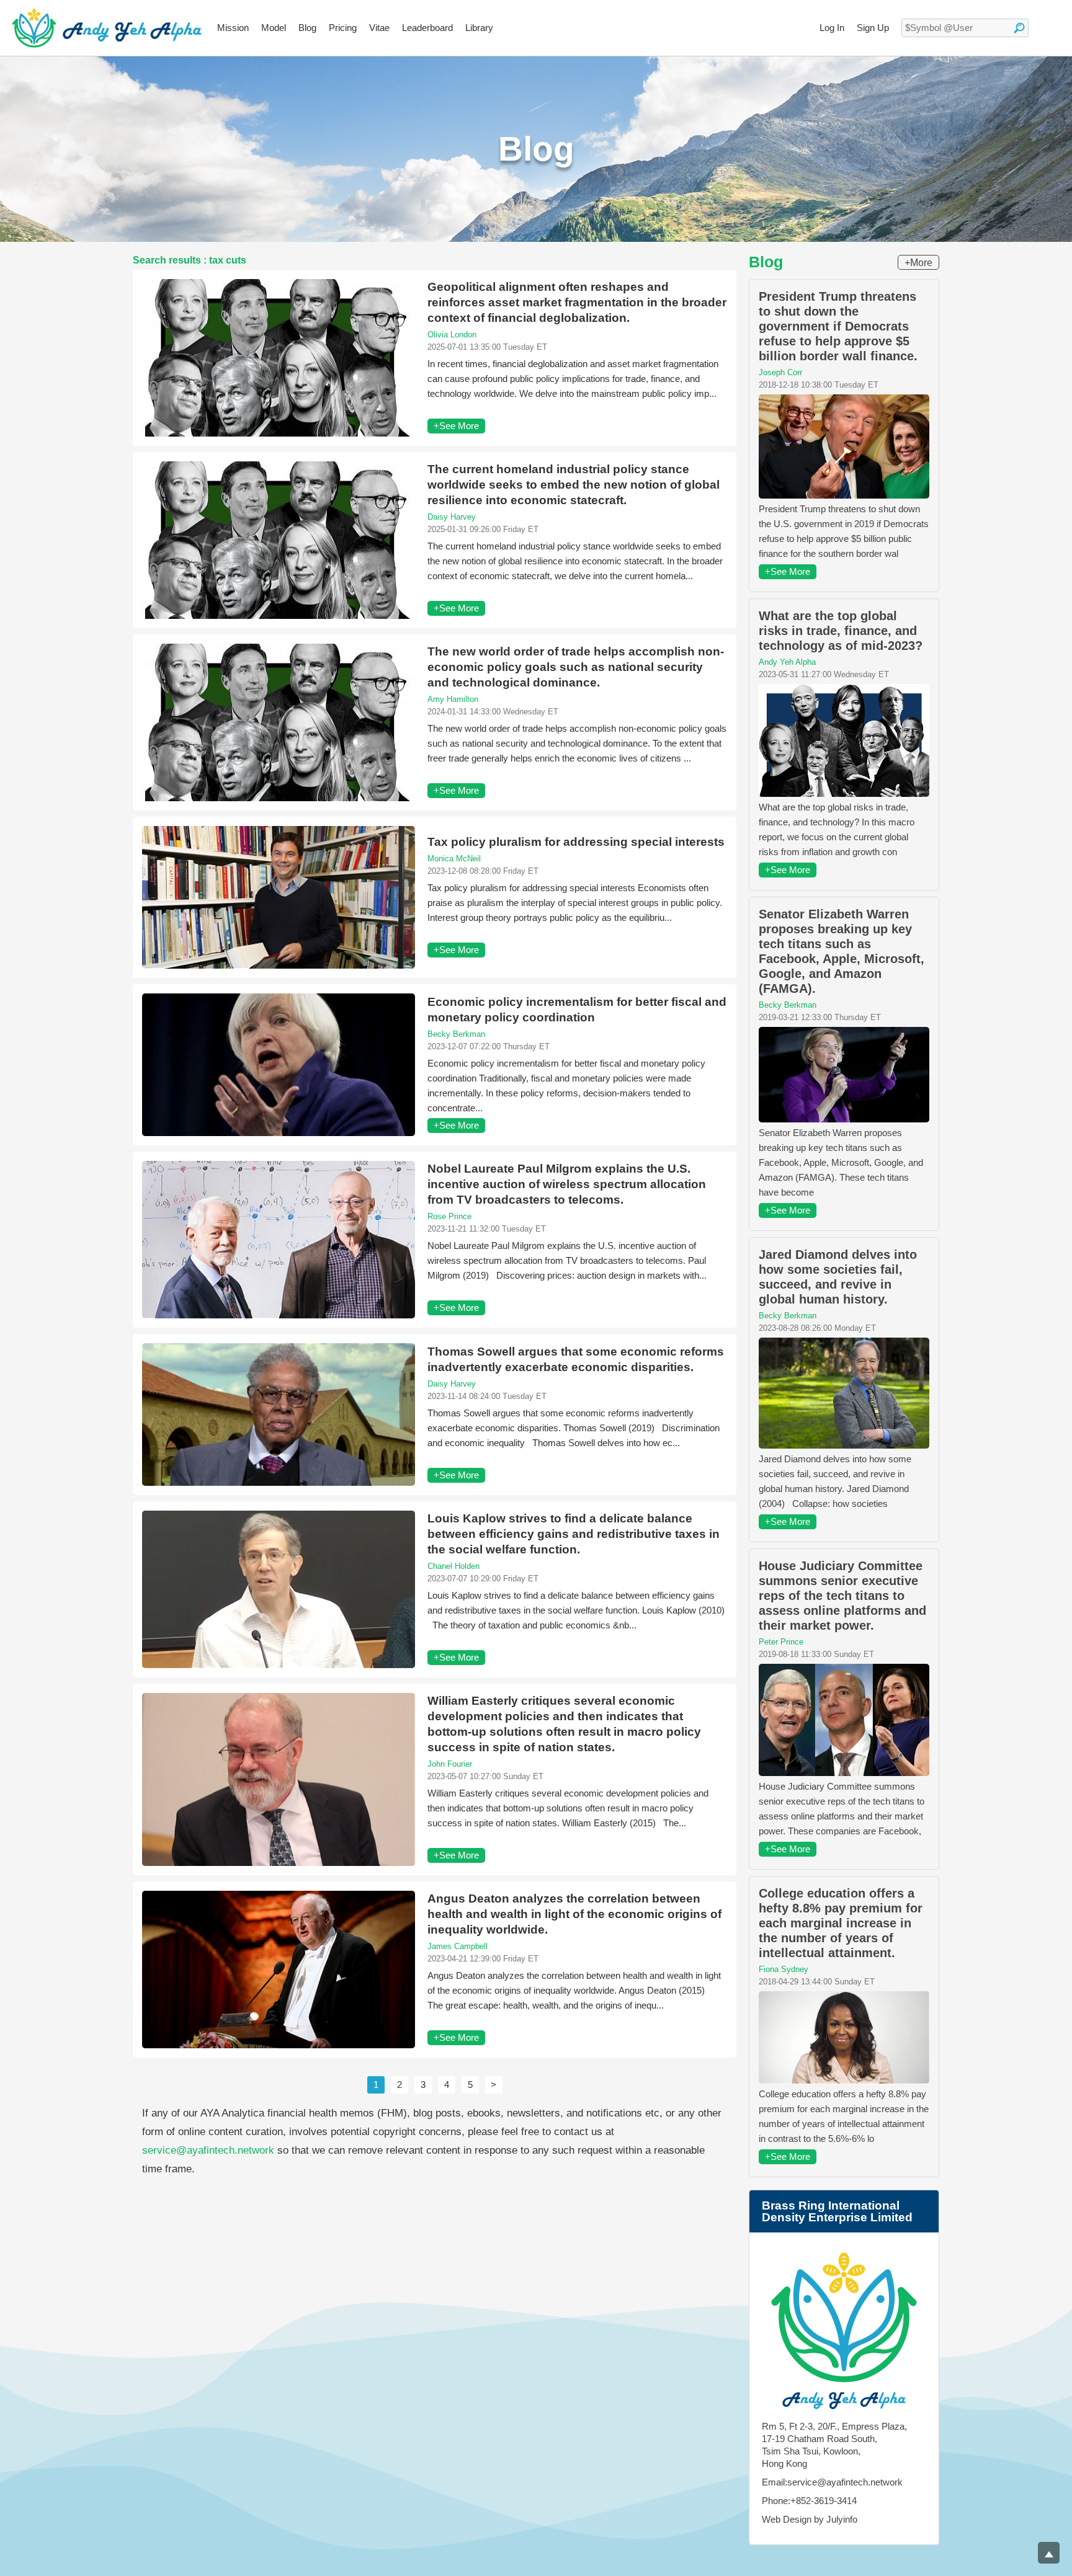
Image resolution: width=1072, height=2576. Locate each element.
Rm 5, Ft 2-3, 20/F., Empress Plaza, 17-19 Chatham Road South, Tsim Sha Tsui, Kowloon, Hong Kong (834, 2445)
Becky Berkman (456, 1034)
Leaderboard (427, 28)
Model (274, 28)
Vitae (379, 28)
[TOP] (1049, 2553)
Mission (233, 28)
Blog (307, 28)
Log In (832, 28)
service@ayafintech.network (208, 2150)
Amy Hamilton (453, 699)
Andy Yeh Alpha (787, 662)
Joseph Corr (780, 372)
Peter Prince (781, 1642)
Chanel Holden (453, 1566)
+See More (456, 426)
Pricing (343, 28)
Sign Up (873, 28)
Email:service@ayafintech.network (832, 2482)
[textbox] (965, 28)
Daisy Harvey (452, 517)
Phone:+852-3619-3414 (809, 2501)
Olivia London (452, 335)
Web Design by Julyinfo (810, 2519)
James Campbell (458, 1946)
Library (479, 28)
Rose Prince (449, 1216)
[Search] (1019, 28)
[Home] (107, 28)
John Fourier (450, 1764)
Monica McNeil (454, 859)
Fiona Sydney (784, 1969)
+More (918, 263)
